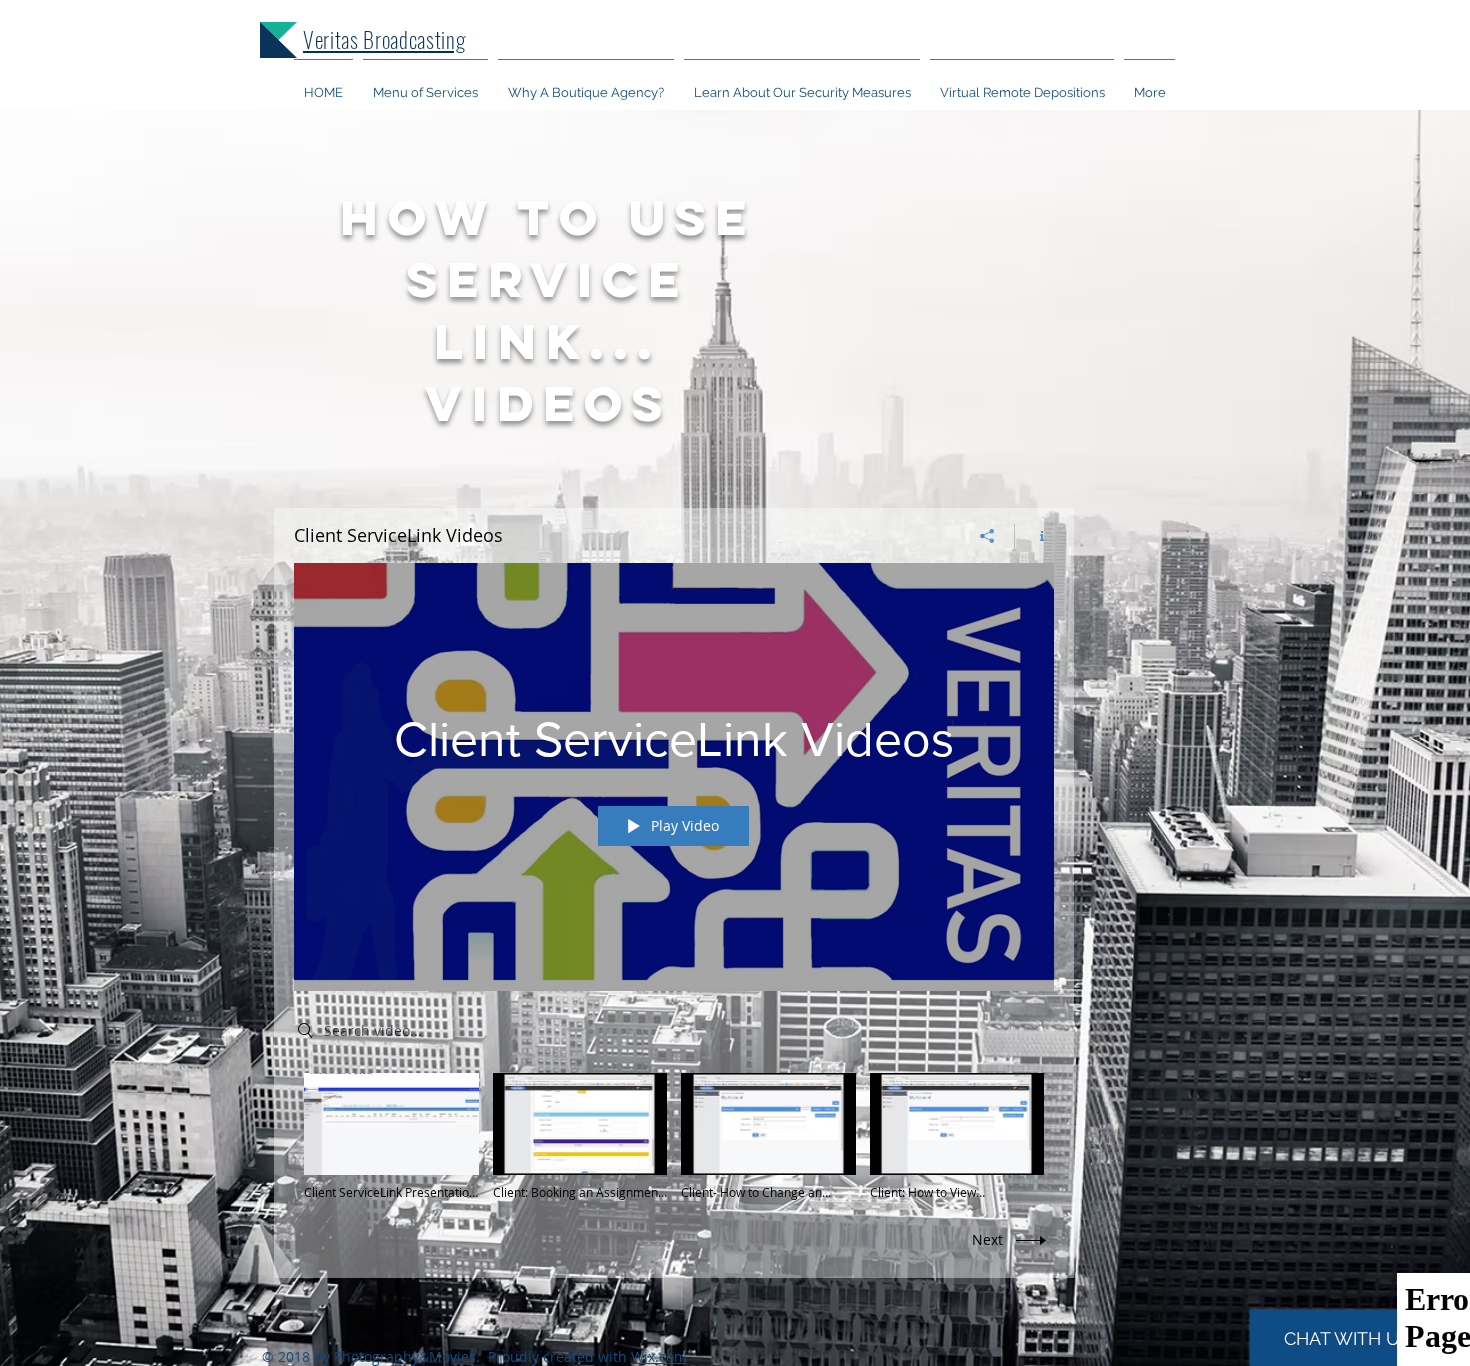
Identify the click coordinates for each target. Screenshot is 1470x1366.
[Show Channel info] (1034, 536)
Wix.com (659, 1356)
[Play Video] (391, 1136)
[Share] (987, 536)
